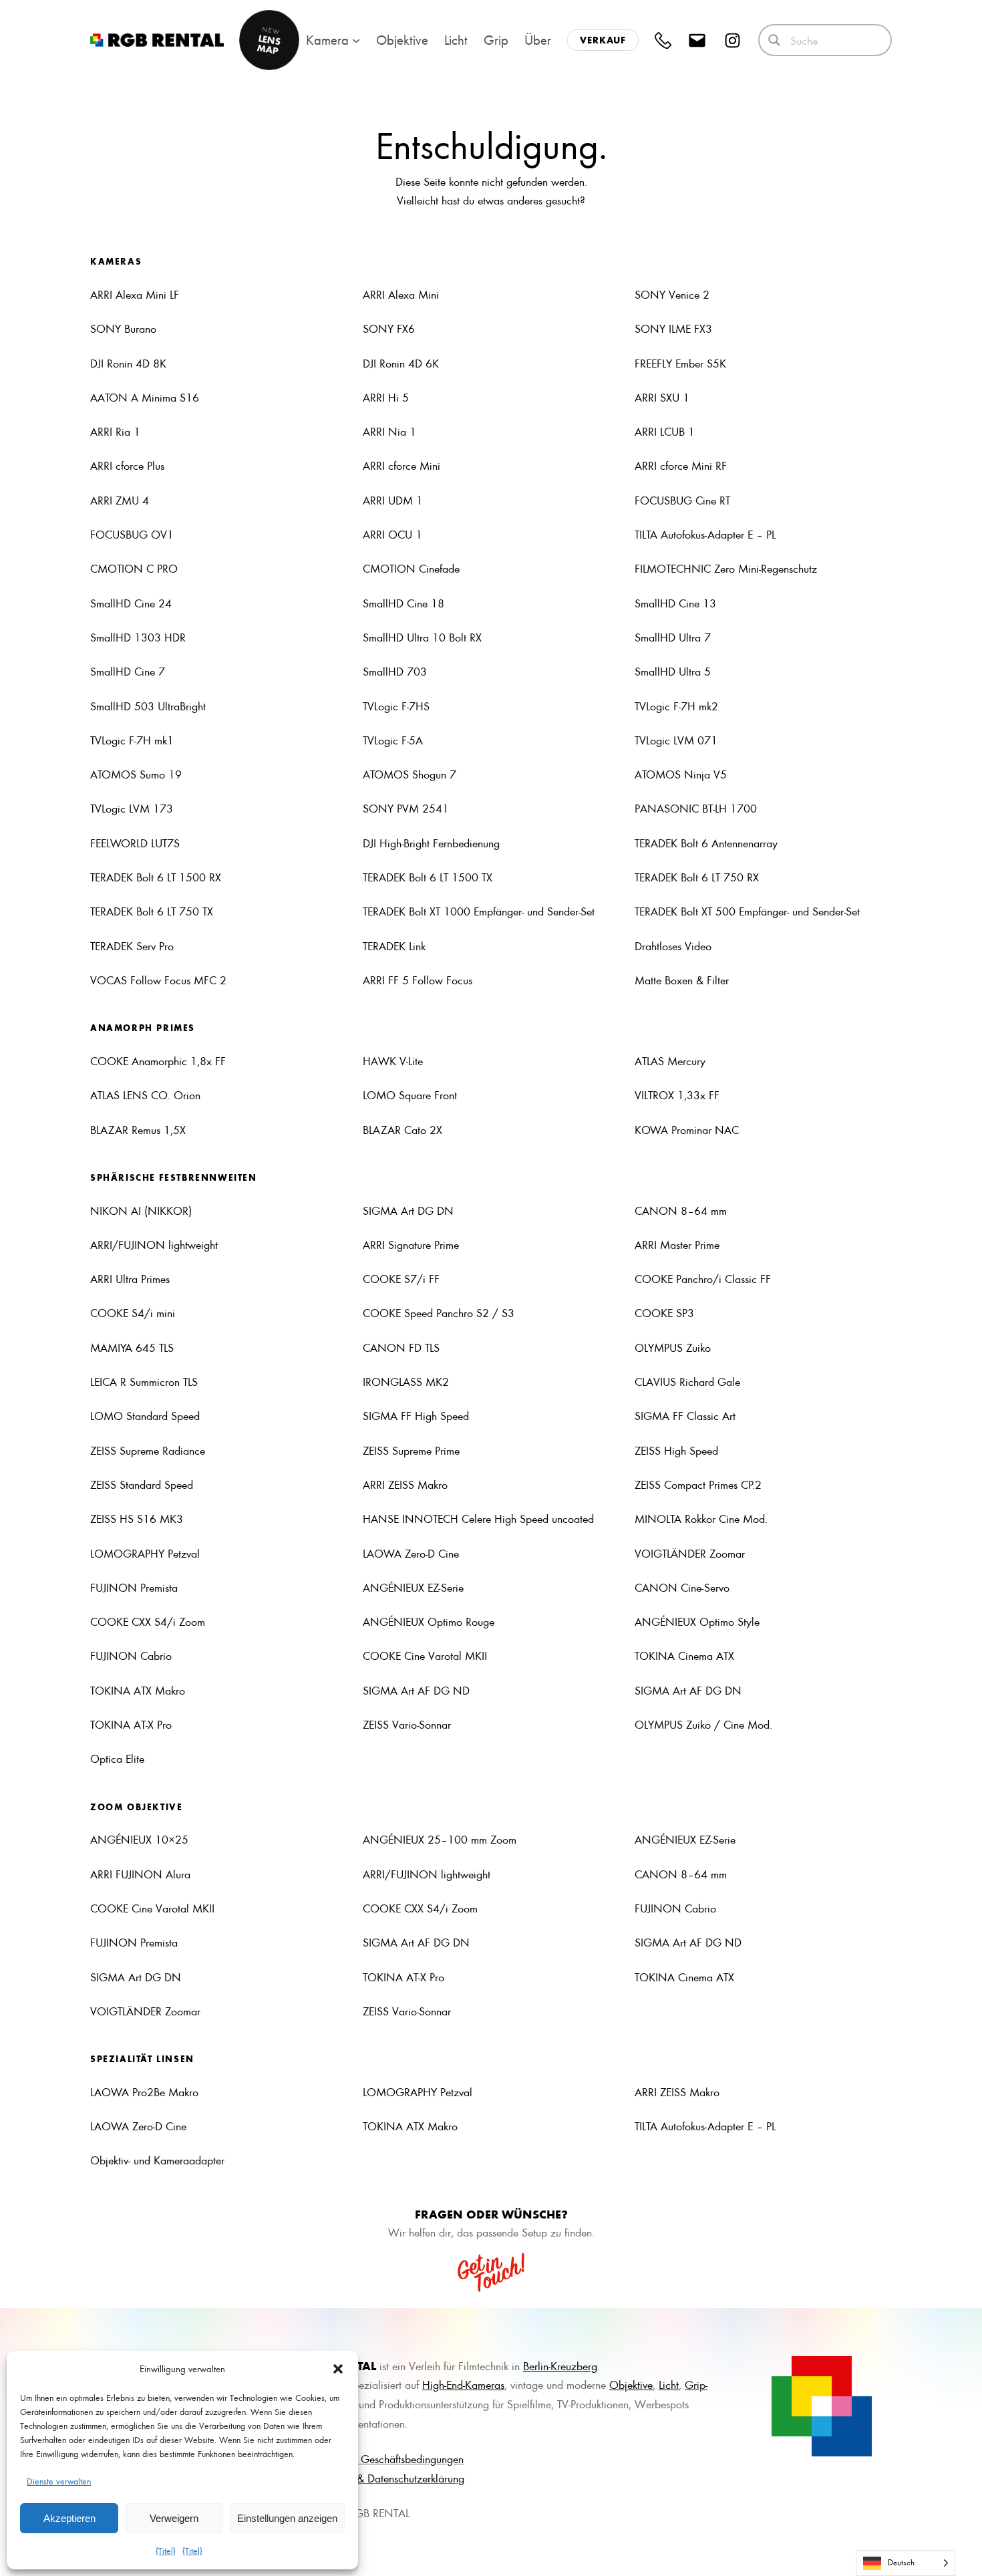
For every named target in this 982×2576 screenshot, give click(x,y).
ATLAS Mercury (670, 1060)
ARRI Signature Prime (411, 1244)
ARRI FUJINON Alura (140, 1874)
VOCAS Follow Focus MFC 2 (158, 980)
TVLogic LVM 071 (676, 740)
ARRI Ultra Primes (130, 1278)
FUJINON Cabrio (131, 1655)
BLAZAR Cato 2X (402, 1129)
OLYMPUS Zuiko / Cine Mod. (703, 1724)
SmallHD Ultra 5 (673, 671)
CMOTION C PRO (134, 568)
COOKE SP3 (664, 1312)
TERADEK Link (394, 946)
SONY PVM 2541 (406, 808)
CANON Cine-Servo (682, 1587)
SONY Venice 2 (672, 294)
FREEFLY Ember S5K (680, 363)
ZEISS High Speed (676, 1450)
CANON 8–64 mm (681, 1210)
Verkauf (603, 40)
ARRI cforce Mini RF (681, 465)
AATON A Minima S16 (145, 397)
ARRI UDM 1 (393, 500)
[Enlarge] (854, 2374)
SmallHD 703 (395, 671)
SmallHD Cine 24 (131, 603)
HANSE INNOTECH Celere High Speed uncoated (478, 1518)
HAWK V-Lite (393, 1060)
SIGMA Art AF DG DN (688, 1690)
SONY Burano (123, 328)
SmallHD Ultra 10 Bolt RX (422, 637)
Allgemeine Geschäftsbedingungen (385, 2458)
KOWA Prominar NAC (687, 1129)
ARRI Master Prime (677, 1244)
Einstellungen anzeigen (287, 2518)
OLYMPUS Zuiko (673, 1347)
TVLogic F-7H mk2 (678, 706)
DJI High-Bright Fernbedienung (431, 843)
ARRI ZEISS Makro (405, 1484)
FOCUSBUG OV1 (132, 534)
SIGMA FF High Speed (416, 1415)
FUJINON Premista (134, 1587)
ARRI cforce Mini (401, 465)
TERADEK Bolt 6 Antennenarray (706, 843)
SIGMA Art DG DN (408, 1210)
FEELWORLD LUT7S (135, 843)
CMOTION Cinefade (411, 568)
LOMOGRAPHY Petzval (145, 1553)
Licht (669, 2384)
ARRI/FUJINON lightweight (154, 1244)
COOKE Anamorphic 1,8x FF (158, 1060)
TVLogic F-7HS (396, 706)
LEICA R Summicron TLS (144, 1381)
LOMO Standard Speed (145, 1415)
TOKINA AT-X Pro (131, 1724)
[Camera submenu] (356, 40)
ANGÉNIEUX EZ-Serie (413, 1587)
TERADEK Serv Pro (132, 946)
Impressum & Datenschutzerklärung (385, 2478)
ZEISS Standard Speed (142, 1484)
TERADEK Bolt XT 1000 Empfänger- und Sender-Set (479, 911)
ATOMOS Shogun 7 (410, 774)
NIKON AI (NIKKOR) (141, 1210)
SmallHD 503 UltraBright (148, 706)
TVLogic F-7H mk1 (132, 740)
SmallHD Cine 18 (403, 603)
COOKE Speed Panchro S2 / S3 (439, 1312)
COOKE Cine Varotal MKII (425, 1655)
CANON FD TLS (401, 1347)
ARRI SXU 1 (662, 397)
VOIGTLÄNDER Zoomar (690, 1553)
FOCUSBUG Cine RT (682, 500)
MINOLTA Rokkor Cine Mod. (701, 1518)
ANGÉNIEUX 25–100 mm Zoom (440, 1839)
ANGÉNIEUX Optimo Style (697, 1621)
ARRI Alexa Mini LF (135, 294)
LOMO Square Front (410, 1095)
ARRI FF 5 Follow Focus (418, 980)
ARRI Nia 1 (389, 431)
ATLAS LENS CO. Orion (145, 1095)
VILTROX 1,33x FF (677, 1095)
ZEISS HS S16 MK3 (137, 1518)
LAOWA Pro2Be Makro (144, 2092)
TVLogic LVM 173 (132, 808)
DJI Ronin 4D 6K (401, 363)
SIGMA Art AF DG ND (416, 1690)
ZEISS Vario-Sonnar (407, 1724)
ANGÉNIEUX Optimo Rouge (429, 1621)
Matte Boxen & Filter (682, 980)
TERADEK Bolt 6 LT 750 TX (152, 911)
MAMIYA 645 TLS (132, 1347)
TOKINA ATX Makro (138, 1690)
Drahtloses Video (673, 946)
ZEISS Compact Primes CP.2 (698, 1484)
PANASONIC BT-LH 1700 (696, 808)
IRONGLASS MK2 (406, 1381)
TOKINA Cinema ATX (684, 1655)
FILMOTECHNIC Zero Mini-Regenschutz (726, 568)
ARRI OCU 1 (392, 534)
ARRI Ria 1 (115, 431)
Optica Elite (117, 1758)
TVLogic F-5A (393, 740)
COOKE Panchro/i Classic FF (703, 1278)
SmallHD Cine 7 (128, 671)
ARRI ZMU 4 (120, 500)
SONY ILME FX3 (673, 328)
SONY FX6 (389, 328)
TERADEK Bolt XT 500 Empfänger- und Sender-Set (747, 911)
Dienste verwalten (59, 2481)
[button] (338, 2369)
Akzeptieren (69, 2518)
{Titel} (166, 2550)
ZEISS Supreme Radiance (148, 1450)
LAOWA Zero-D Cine (411, 1553)
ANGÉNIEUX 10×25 (139, 1839)
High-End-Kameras (463, 2384)
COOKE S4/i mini (133, 1312)
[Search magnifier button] (774, 40)
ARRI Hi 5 (386, 397)
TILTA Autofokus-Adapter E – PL (705, 534)
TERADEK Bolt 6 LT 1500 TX (428, 877)
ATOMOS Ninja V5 (681, 774)
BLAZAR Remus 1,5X (138, 1129)
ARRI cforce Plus (127, 465)
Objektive (631, 2384)
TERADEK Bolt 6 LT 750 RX (697, 877)
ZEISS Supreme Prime (411, 1450)
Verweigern (174, 2518)
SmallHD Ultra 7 (673, 637)
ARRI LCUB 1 (665, 431)
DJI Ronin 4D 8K (128, 363)
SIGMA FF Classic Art (685, 1415)
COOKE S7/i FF (401, 1278)
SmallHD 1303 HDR (138, 637)
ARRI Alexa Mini (401, 294)
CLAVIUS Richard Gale (687, 1381)
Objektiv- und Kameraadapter (157, 2160)
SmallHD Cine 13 (675, 603)
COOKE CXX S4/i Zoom (148, 1621)
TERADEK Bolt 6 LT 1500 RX (156, 877)
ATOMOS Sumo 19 (136, 774)
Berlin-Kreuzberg (560, 2366)
